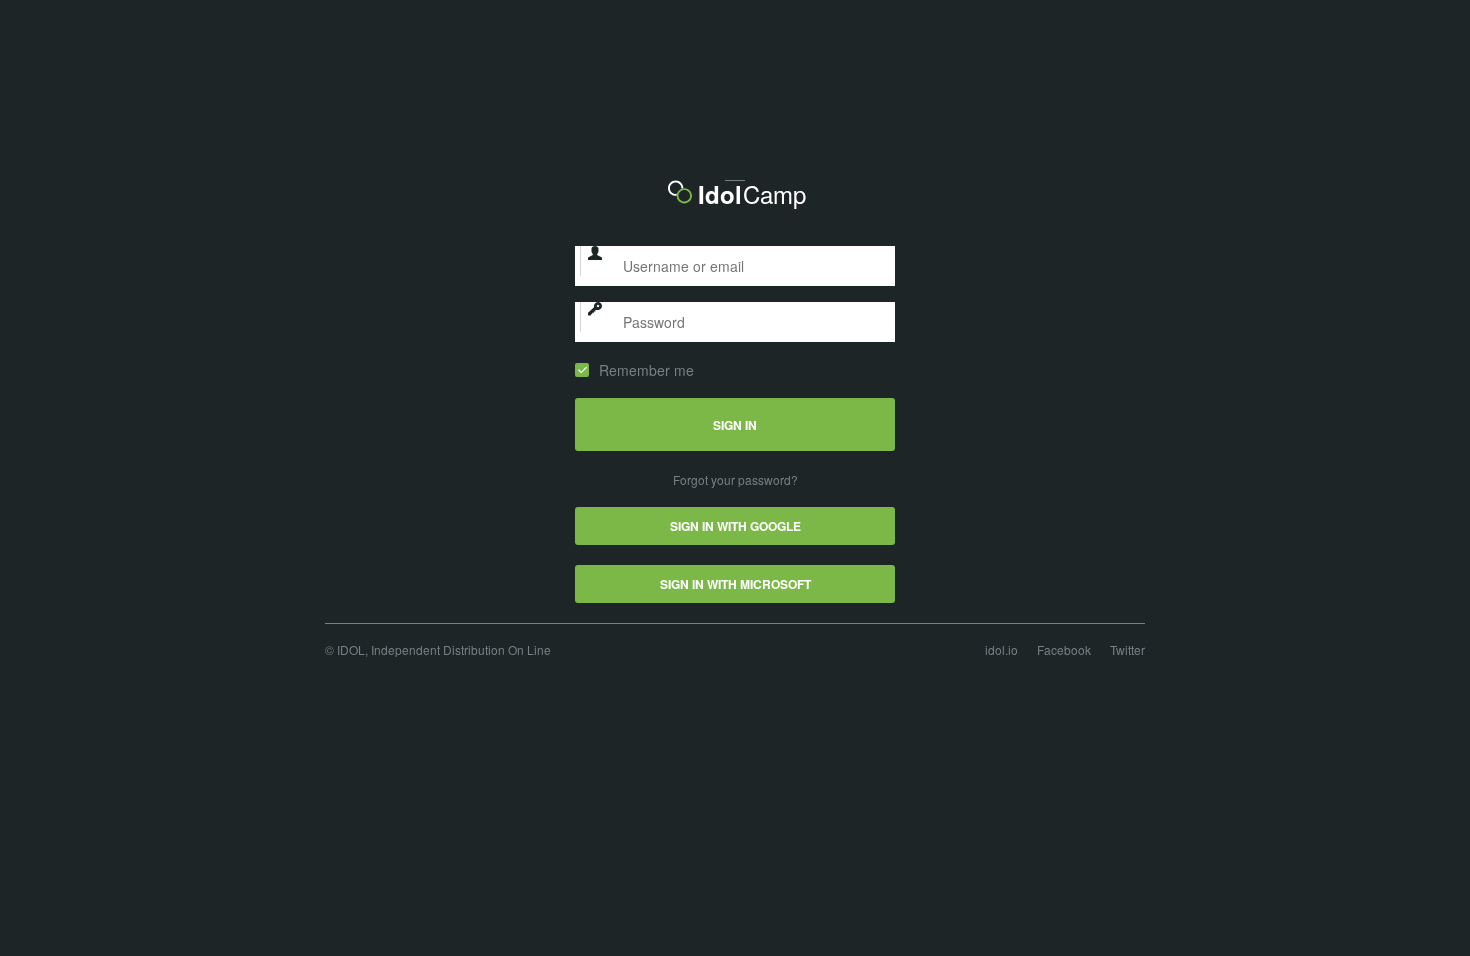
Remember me (646, 370)
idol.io (1001, 649)
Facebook (1064, 649)
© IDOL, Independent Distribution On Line (438, 649)
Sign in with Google (735, 526)
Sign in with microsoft (735, 584)
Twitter (1127, 649)
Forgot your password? (735, 479)
